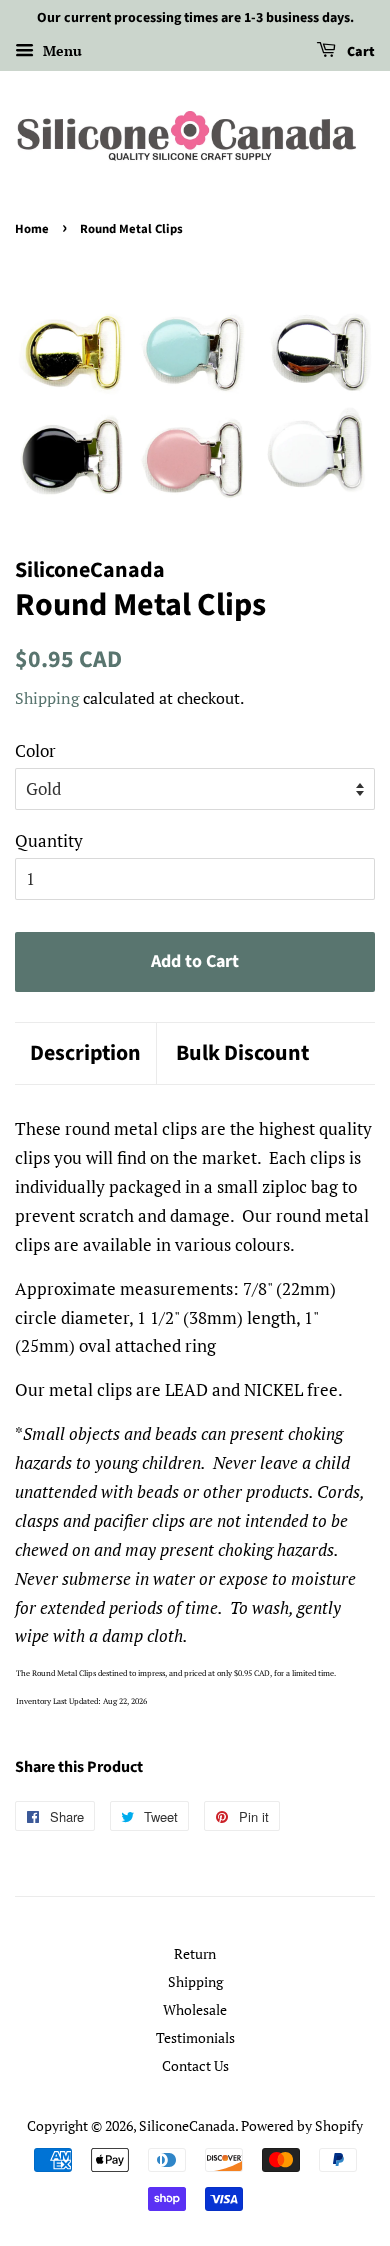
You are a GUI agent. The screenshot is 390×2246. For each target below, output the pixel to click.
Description (85, 1053)
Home (32, 229)
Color (35, 750)
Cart (359, 52)
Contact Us (195, 2065)
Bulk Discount (242, 1053)
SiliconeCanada (187, 2125)
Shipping (47, 698)
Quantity (49, 840)
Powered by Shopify (302, 2125)
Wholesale (195, 2009)
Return (195, 1953)
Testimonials (195, 2037)
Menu (60, 50)
